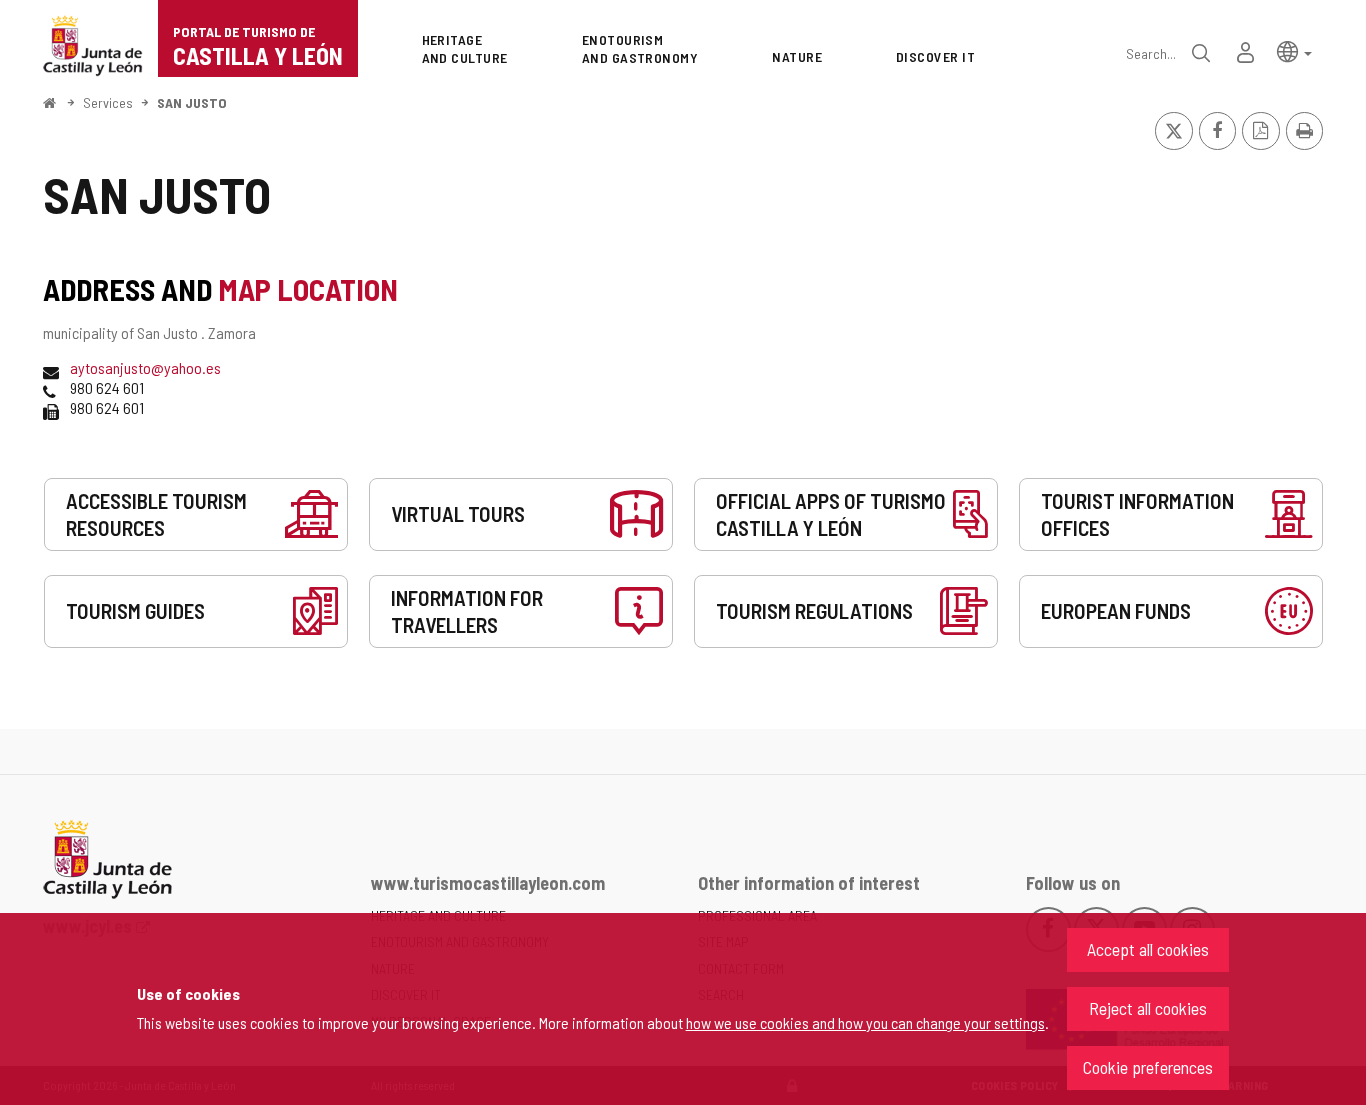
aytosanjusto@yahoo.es (145, 367)
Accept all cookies (1148, 949)
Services (108, 102)
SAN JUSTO (192, 102)
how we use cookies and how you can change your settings (865, 1022)
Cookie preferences (1148, 1067)
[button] (1294, 50)
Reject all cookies (1148, 1008)
